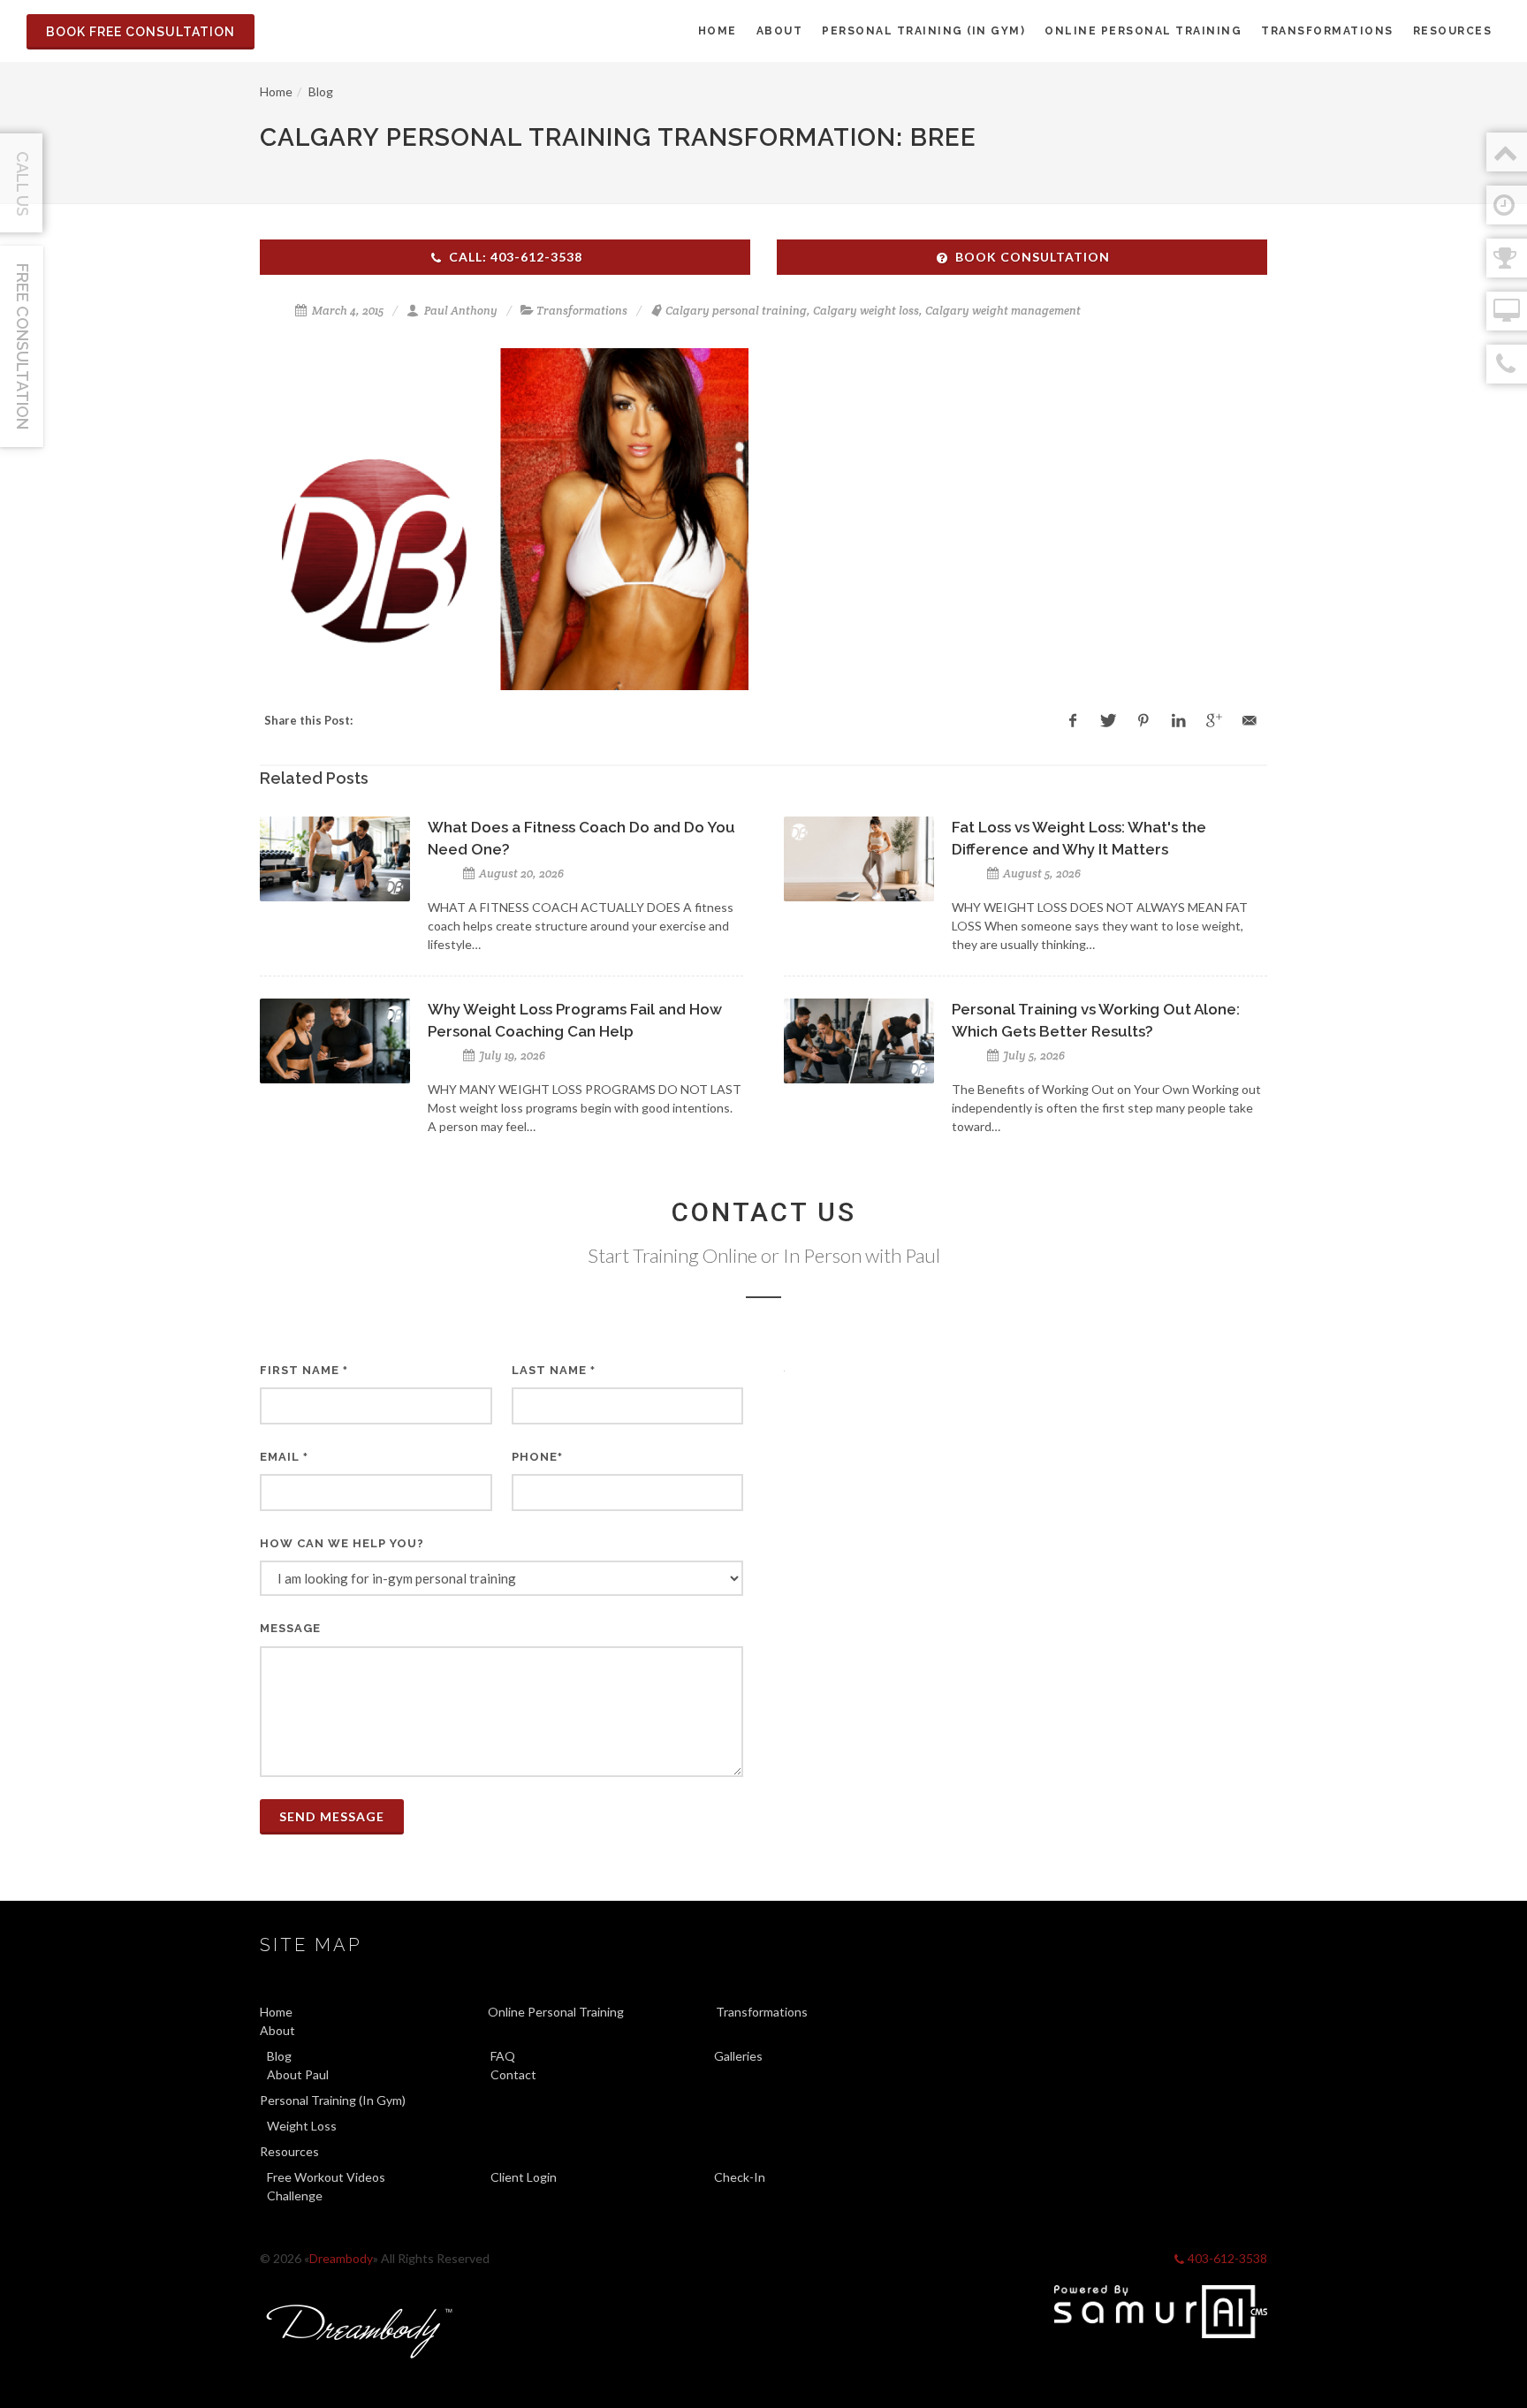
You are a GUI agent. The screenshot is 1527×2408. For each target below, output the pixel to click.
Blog (321, 91)
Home (276, 91)
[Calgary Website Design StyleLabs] (1161, 2312)
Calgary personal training (736, 311)
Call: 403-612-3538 (516, 257)
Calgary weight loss (866, 311)
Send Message (332, 1816)
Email (284, 1457)
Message (290, 1628)
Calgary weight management (1003, 311)
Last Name (554, 1370)
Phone (537, 1457)
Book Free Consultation (141, 32)
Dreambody (341, 2258)
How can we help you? (342, 1543)
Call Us (23, 184)
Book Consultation (1033, 257)
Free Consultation (23, 346)
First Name (304, 1370)
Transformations (582, 311)
